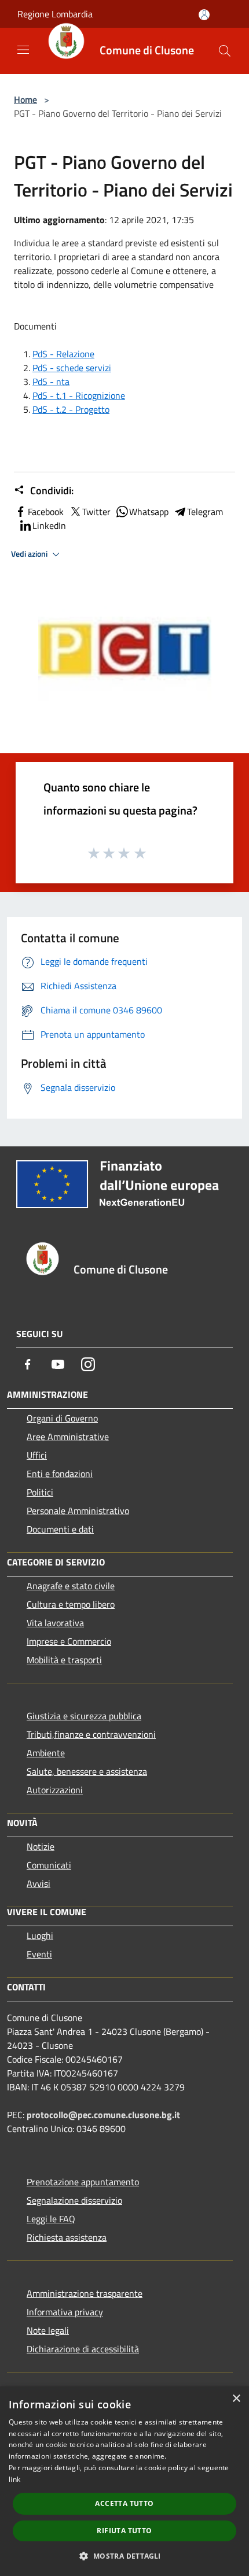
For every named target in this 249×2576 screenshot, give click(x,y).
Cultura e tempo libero (71, 1604)
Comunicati (49, 1865)
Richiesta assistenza (67, 2237)
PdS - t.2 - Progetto (71, 409)
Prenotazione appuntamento (83, 2182)
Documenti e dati (60, 1529)
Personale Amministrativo (78, 1511)
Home (25, 99)
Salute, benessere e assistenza (87, 1771)
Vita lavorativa (55, 1623)
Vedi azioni (30, 554)
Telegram (205, 512)
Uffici (37, 1455)
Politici (40, 1492)
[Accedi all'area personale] (204, 15)
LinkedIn (49, 525)
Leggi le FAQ (51, 2219)
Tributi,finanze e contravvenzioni (91, 1734)
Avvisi (39, 1883)
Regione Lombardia (55, 14)
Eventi (39, 1954)
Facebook (46, 512)
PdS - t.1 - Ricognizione (79, 395)
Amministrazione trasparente (85, 2293)
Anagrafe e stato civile (71, 1586)
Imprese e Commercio (69, 1641)
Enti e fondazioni (60, 1474)
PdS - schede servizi (72, 368)
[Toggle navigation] (23, 50)
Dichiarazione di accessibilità (83, 2349)
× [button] (236, 2399)
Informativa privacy (65, 2312)
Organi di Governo (62, 1418)
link (14, 2479)
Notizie (41, 1846)
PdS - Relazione (63, 354)
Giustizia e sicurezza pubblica (84, 1716)
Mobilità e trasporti (64, 1660)
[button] (124, 2556)
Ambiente (46, 1753)
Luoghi (40, 1935)
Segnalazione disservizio (74, 2200)
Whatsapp (149, 512)
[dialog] (124, 2481)
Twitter (96, 512)
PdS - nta (51, 382)
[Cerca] (225, 51)
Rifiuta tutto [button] (124, 2531)
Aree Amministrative (68, 1437)
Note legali (48, 2330)
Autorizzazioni (55, 1790)
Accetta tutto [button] (124, 2503)
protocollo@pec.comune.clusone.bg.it (103, 2115)
